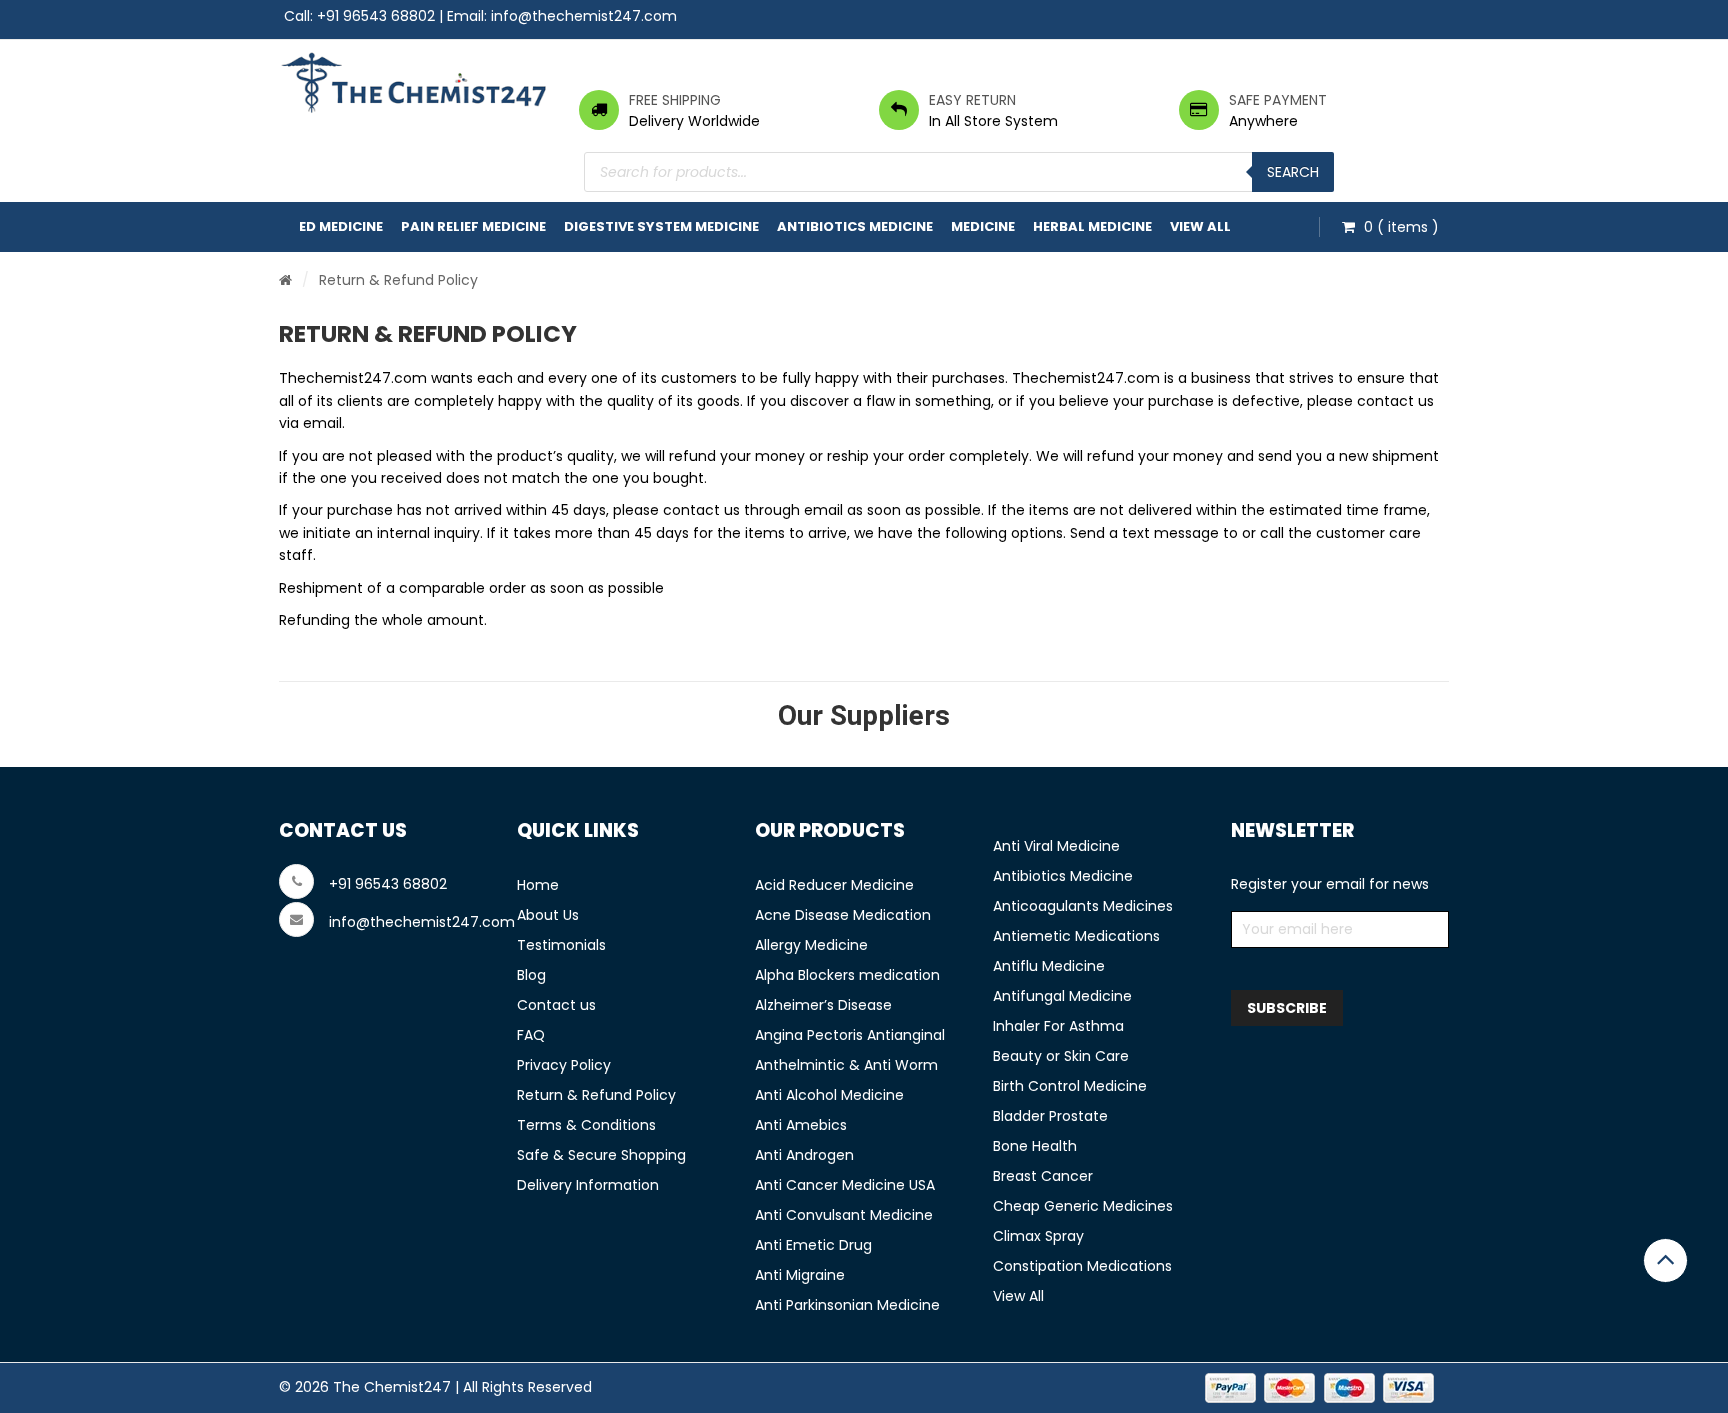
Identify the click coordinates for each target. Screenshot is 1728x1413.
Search (1293, 172)
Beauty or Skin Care (1061, 1056)
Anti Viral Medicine (1056, 846)
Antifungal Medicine (1062, 996)
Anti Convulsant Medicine (844, 1215)
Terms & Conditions (586, 1125)
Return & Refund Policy (596, 1095)
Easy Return (972, 100)
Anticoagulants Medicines (1083, 906)
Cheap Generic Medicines (1083, 1206)
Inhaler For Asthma (1058, 1026)
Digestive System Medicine (661, 226)
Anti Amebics (801, 1125)
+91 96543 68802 (376, 16)
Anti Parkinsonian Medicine (847, 1305)
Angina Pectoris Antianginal (850, 1035)
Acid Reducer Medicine (834, 885)
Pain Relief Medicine (473, 226)
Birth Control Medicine (1070, 1086)
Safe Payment (1278, 100)
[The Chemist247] (414, 82)
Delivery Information (588, 1185)
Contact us (556, 1005)
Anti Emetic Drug (813, 1245)
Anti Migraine (800, 1275)
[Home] (285, 280)
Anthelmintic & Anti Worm (846, 1065)
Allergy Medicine (811, 945)
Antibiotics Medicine (855, 226)
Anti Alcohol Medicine (829, 1095)
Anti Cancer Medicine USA (845, 1185)
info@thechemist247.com (584, 16)
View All (1200, 226)
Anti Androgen (804, 1155)
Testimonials (561, 945)
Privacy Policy (564, 1065)
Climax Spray (1038, 1236)
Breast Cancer (1043, 1176)
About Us (548, 915)
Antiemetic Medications (1076, 936)
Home (538, 885)
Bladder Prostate (1050, 1116)
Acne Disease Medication (843, 915)
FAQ (531, 1035)
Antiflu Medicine (1049, 966)
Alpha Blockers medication (847, 975)
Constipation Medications (1082, 1266)
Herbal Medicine (1092, 226)
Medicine (983, 226)
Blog (531, 975)
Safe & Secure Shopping (601, 1155)
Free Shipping (675, 100)
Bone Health (1035, 1146)
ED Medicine (341, 226)
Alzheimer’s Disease (823, 1005)
